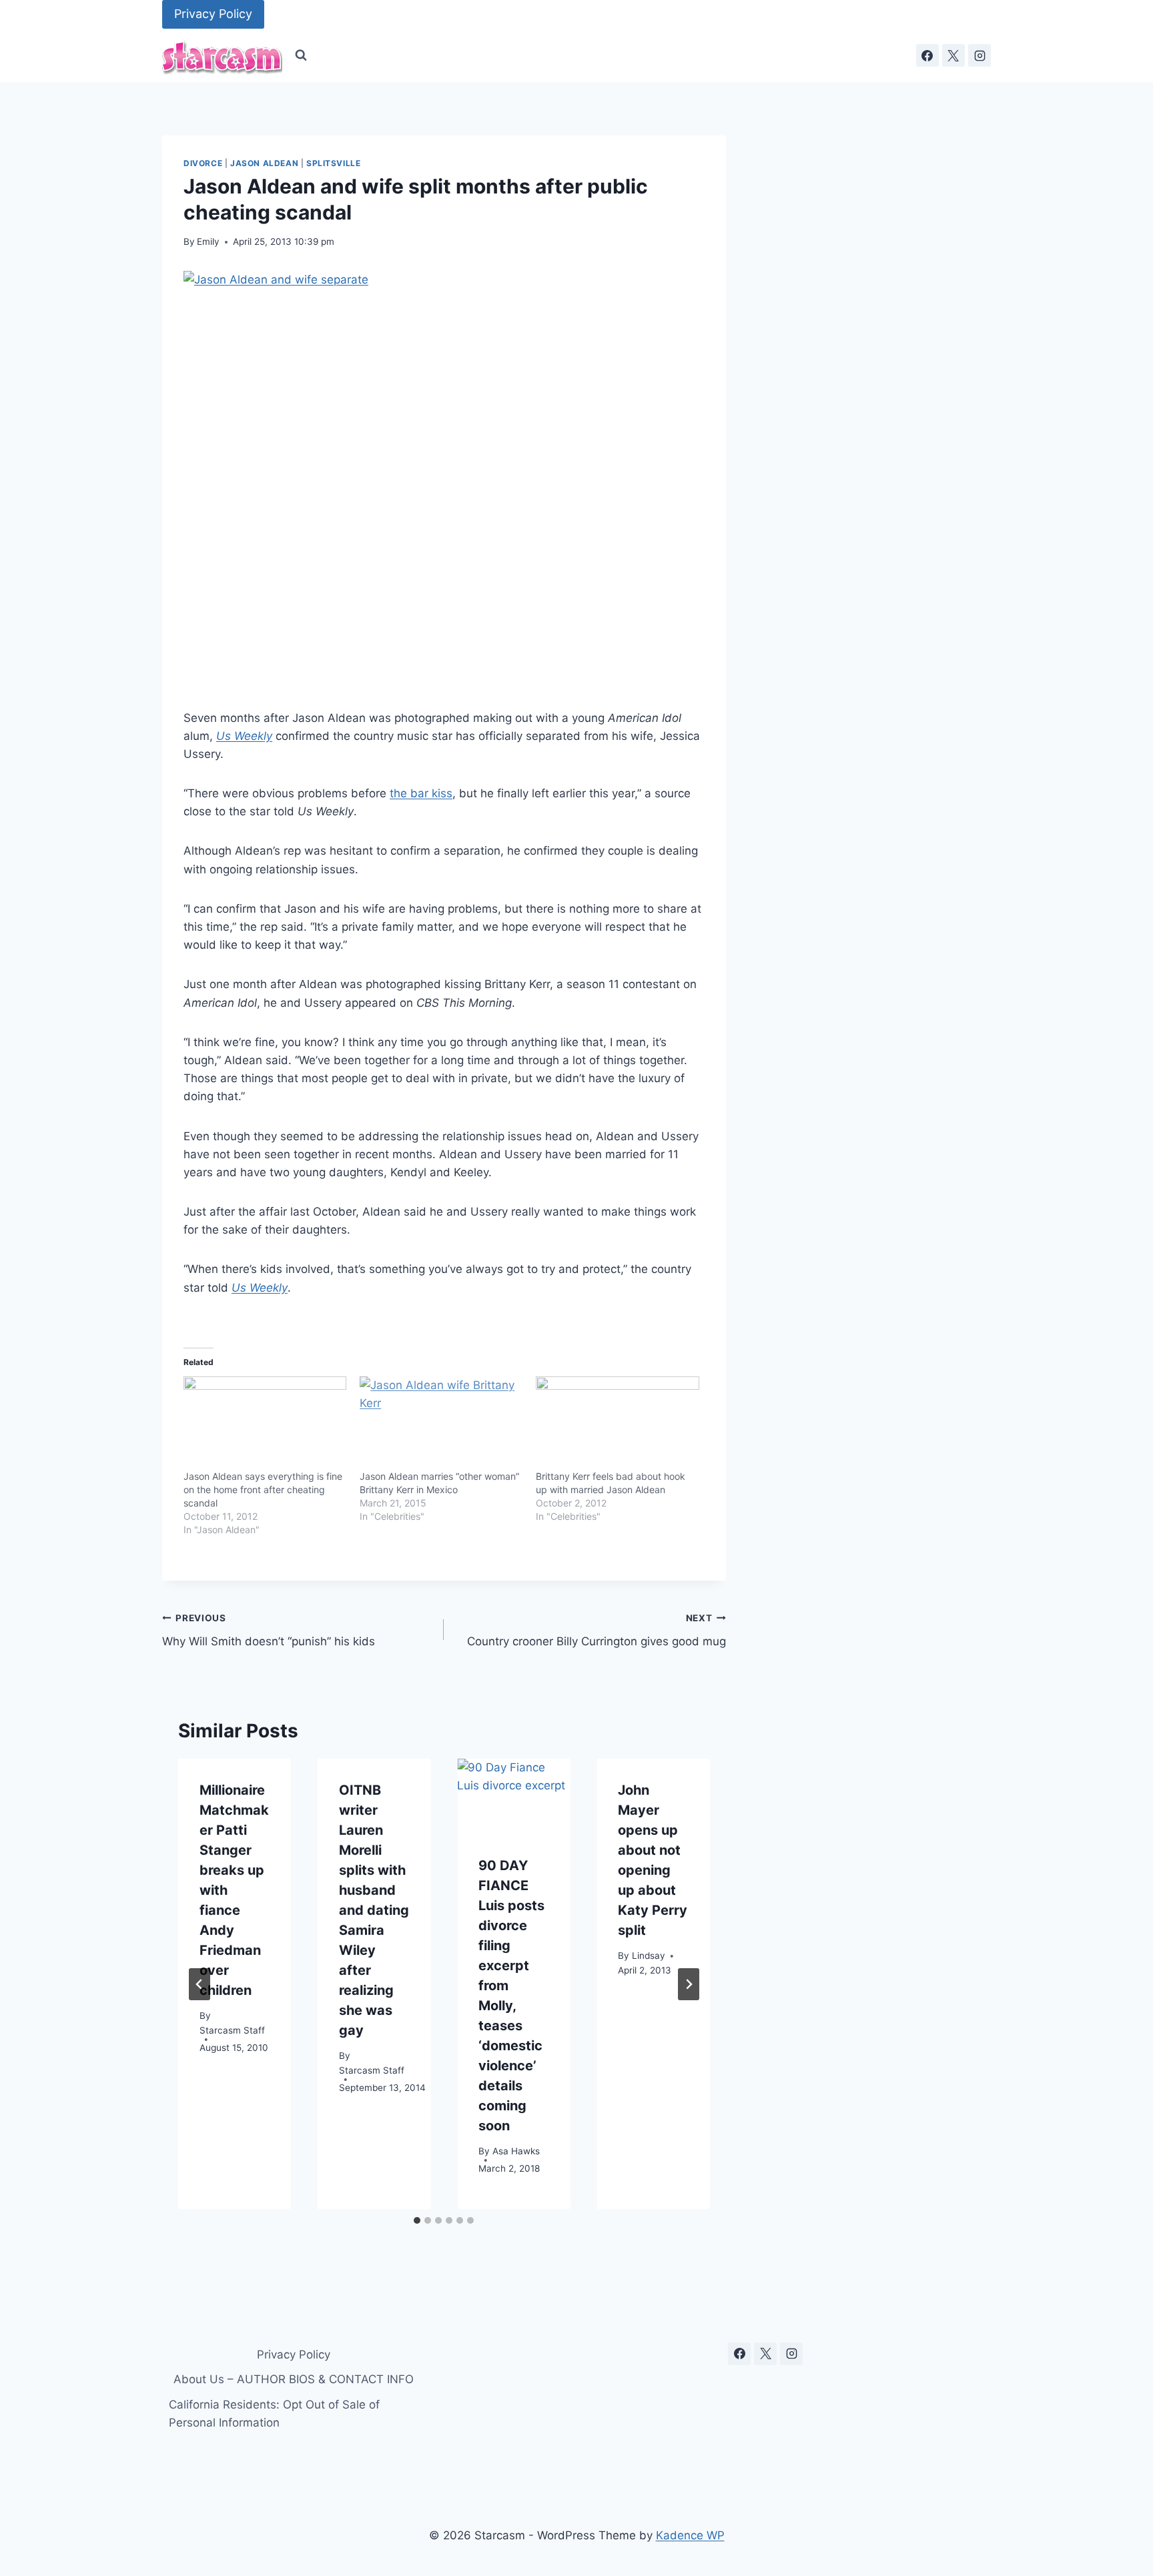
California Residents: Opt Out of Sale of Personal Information (274, 2414)
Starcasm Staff (232, 2031)
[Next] (689, 1984)
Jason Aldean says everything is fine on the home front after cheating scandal (263, 1489)
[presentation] (513, 1796)
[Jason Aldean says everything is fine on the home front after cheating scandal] (265, 1423)
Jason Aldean (264, 163)
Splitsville (334, 163)
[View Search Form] (301, 55)
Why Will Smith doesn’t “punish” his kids (269, 1630)
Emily (208, 242)
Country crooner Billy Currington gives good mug (596, 1630)
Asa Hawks (516, 2152)
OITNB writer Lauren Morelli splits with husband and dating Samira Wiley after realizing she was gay (374, 1910)
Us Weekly (244, 736)
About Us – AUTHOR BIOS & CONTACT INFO (294, 2379)
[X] (953, 55)
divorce (203, 163)
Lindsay (649, 1956)
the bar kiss (421, 793)
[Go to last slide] (200, 1984)
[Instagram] (980, 55)
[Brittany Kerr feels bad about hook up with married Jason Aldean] (617, 1423)
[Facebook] (927, 55)
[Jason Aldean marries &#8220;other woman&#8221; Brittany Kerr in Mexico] (441, 1423)
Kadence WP (690, 2535)
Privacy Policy (213, 14)
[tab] (417, 2220)
